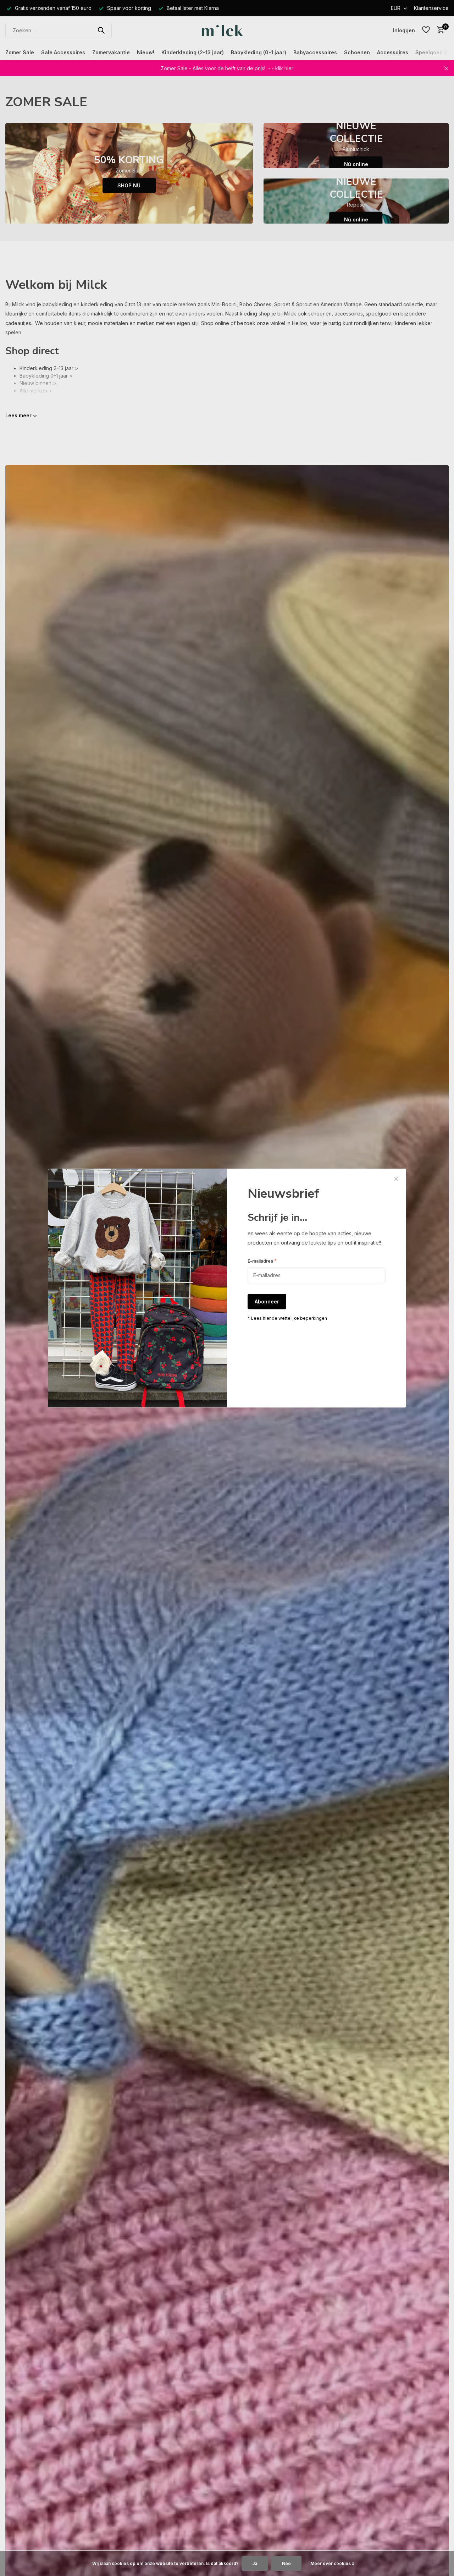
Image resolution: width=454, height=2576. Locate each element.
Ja (255, 2563)
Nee (286, 2563)
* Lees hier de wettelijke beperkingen (287, 1319)
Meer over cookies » (333, 2563)
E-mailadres (262, 1261)
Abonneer (267, 1302)
